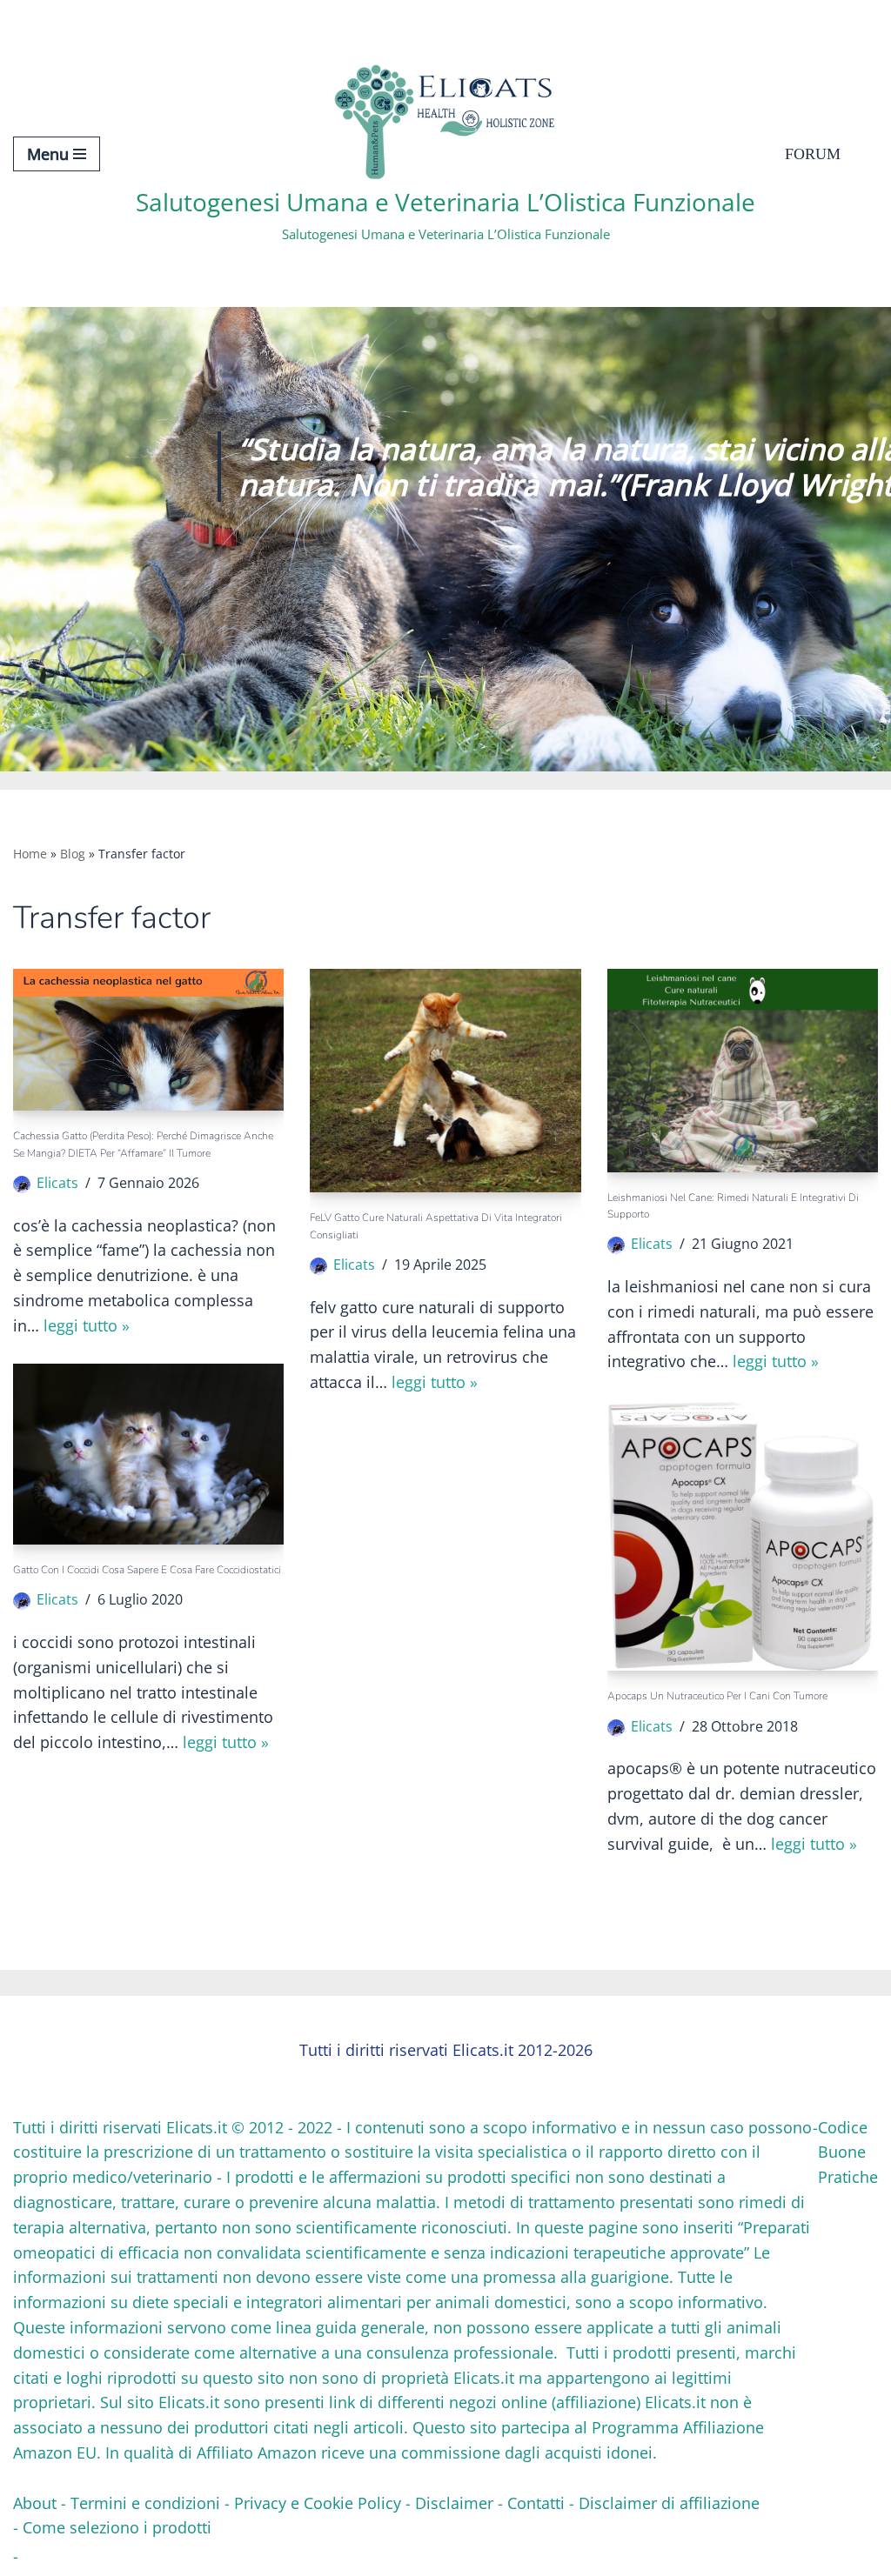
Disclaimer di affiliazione (669, 2503)
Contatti (536, 2503)
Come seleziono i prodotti (117, 2527)
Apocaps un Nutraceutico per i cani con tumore (717, 1696)
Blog (73, 854)
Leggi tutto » (87, 1325)
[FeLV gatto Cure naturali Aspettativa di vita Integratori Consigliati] (445, 1081)
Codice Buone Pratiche (848, 2152)
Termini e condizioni (145, 2503)
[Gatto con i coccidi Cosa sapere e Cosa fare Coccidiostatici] (148, 1454)
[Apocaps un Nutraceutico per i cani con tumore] (743, 1535)
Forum (813, 154)
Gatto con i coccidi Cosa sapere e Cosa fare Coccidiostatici (147, 1570)
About (35, 2503)
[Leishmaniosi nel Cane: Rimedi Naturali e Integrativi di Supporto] (743, 1070)
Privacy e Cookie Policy (318, 2503)
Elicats (57, 1183)
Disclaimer (454, 2503)
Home (30, 854)
